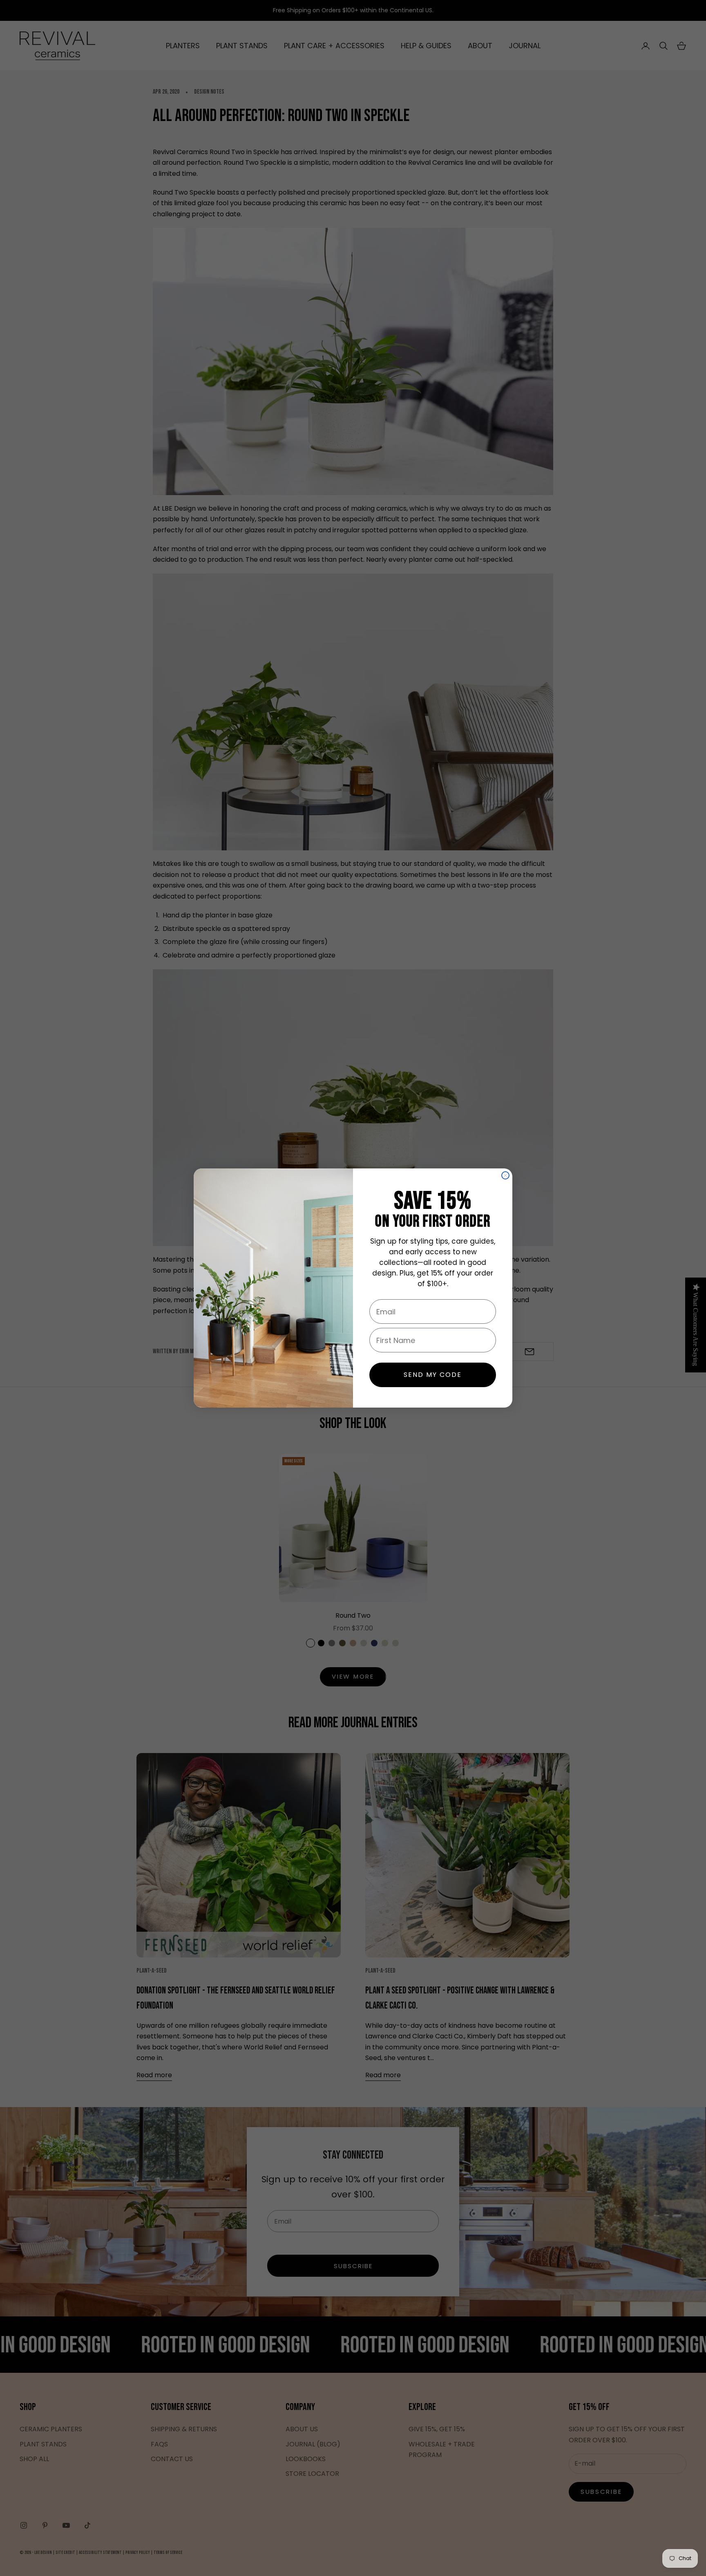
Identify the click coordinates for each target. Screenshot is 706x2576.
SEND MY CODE (433, 1375)
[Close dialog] (505, 1175)
